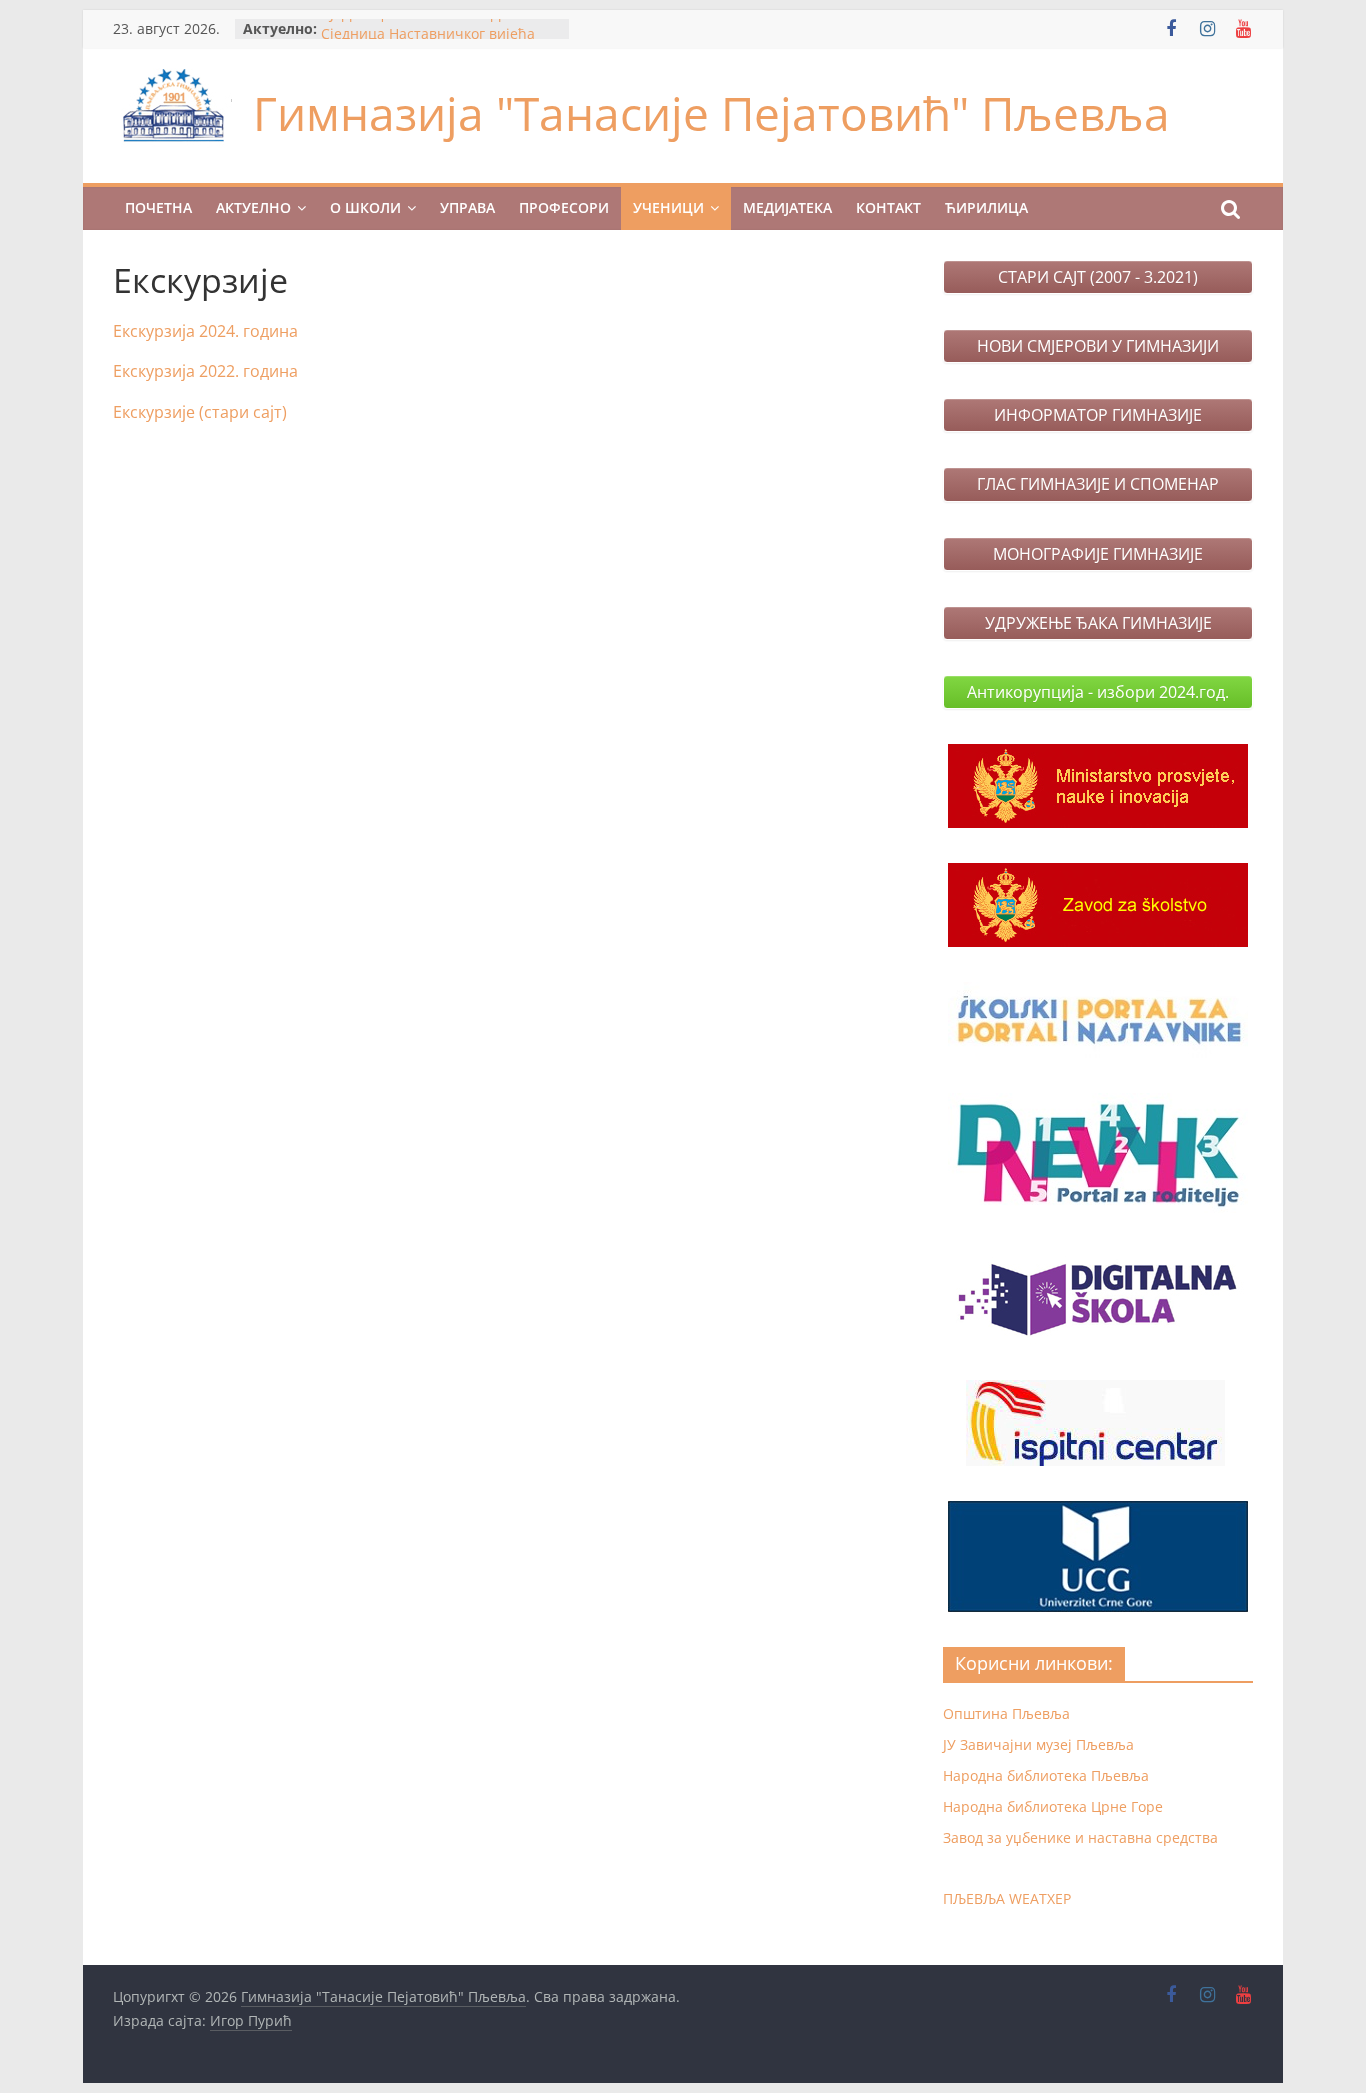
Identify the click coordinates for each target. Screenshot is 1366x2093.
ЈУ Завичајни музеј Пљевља (1038, 1744)
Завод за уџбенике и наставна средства (1080, 1837)
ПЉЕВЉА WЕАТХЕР (1007, 1898)
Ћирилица (986, 207)
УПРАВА (467, 207)
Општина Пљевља (1006, 1713)
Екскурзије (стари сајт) (200, 412)
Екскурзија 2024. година (205, 331)
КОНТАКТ (888, 207)
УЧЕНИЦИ (668, 207)
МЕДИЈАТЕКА (787, 207)
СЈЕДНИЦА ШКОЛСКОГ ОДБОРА (429, 27)
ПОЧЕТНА (158, 207)
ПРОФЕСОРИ (564, 207)
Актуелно (253, 207)
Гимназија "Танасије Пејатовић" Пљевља (711, 113)
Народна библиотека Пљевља (1046, 1775)
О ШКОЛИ (365, 207)
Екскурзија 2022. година (205, 371)
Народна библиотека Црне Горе (1053, 1806)
